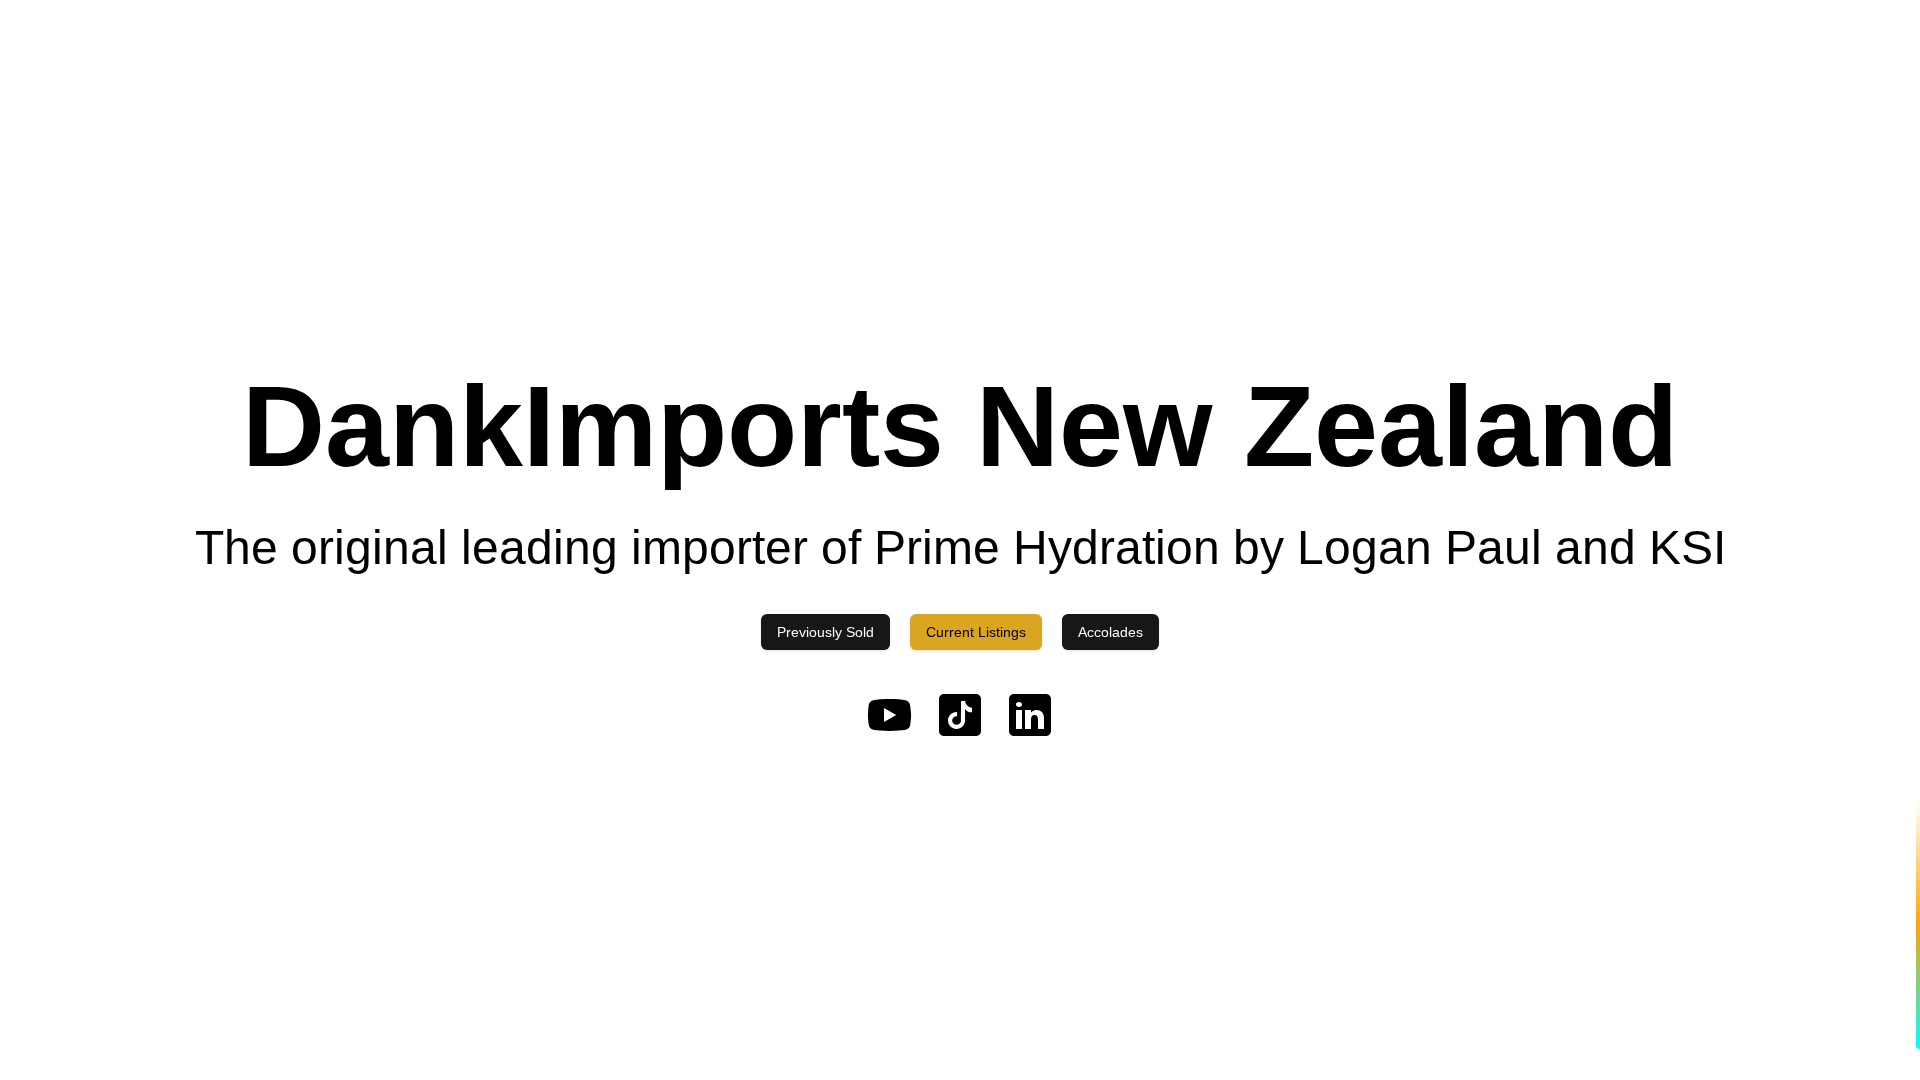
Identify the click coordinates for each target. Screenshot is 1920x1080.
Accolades (1110, 632)
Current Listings (976, 632)
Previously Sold (825, 632)
